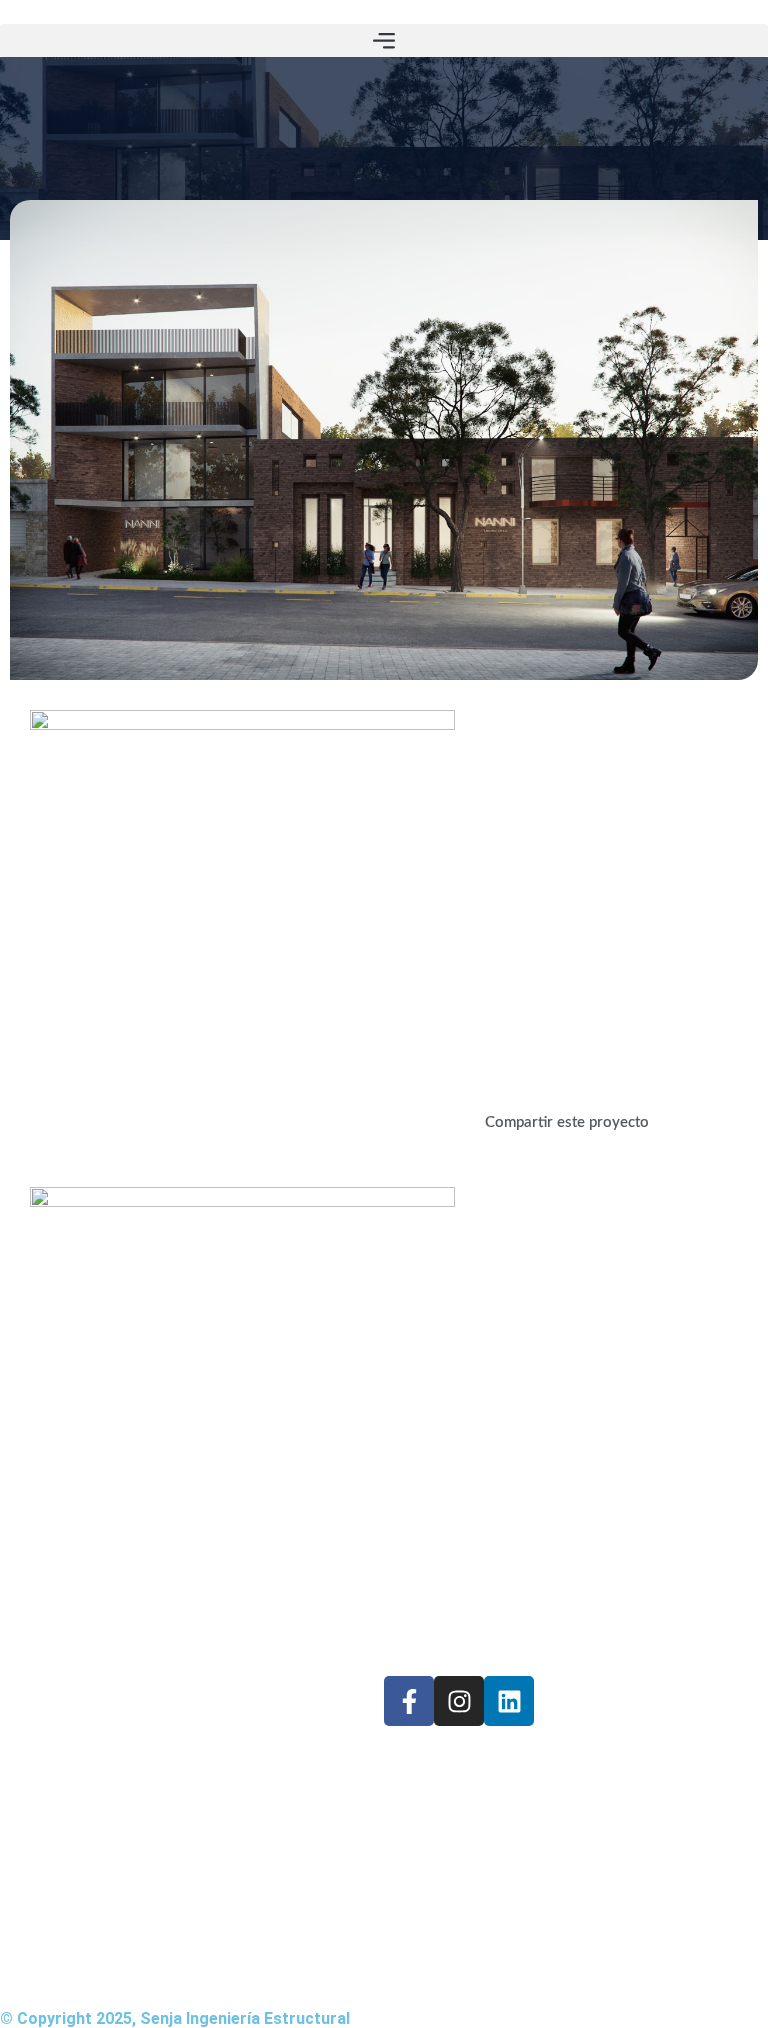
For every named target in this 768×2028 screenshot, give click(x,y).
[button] (384, 40)
